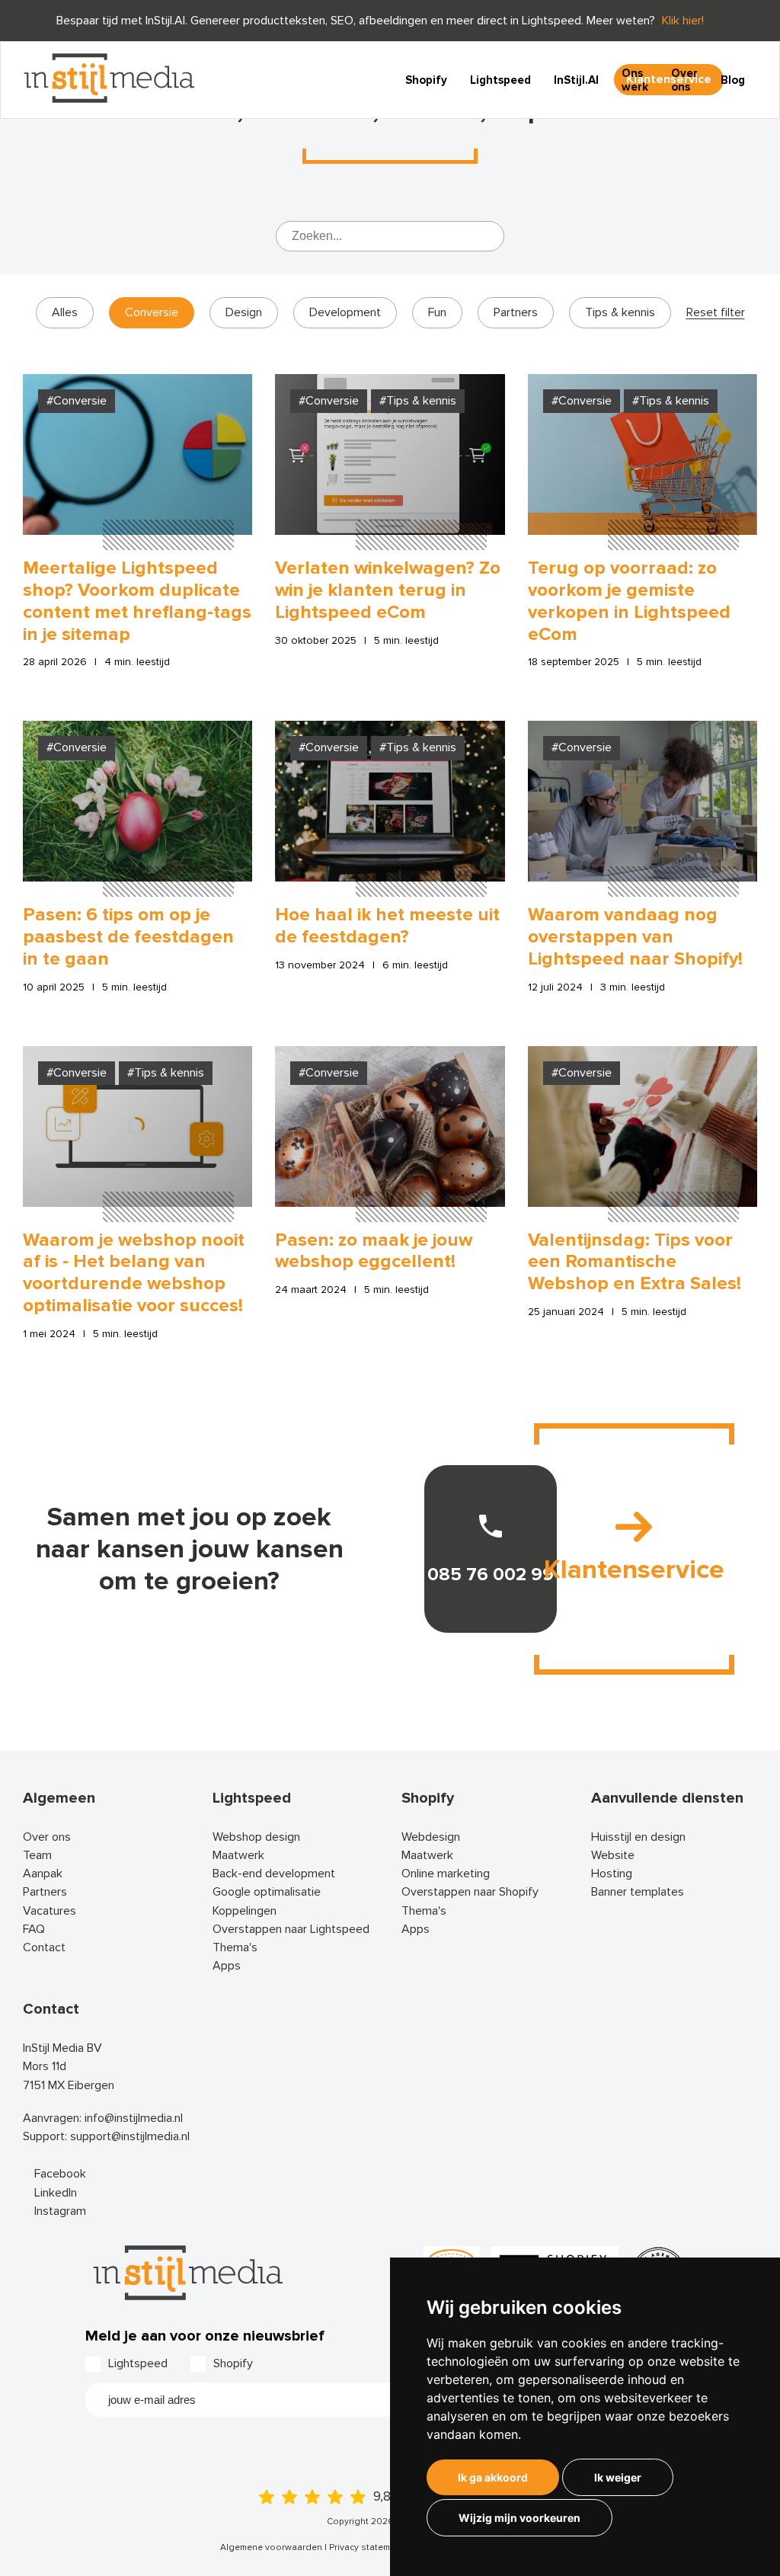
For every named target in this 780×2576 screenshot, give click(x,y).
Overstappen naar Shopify (470, 1892)
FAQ (34, 1929)
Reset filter (716, 313)
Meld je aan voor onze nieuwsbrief (205, 2336)
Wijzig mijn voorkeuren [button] (519, 2518)
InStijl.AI (576, 80)
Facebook (60, 2174)
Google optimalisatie (267, 1892)
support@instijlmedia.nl (130, 2136)
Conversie (152, 312)
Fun (437, 312)
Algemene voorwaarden (271, 2547)
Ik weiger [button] (618, 2477)
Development (345, 312)
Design (244, 312)
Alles (65, 312)
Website (613, 1855)
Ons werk (635, 80)
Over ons (684, 80)
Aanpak (43, 1874)
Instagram (60, 2211)
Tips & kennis (620, 312)
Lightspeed (500, 80)
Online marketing (446, 1874)
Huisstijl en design (638, 1837)
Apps (227, 1966)
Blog (733, 80)
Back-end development (274, 1874)
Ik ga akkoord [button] (493, 2477)
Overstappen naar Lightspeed (291, 1929)
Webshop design (256, 1837)
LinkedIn (56, 2193)
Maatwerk (238, 1855)
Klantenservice (634, 1570)
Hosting (612, 1874)
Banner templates (638, 1892)
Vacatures (50, 1911)
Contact (44, 1947)
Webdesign (431, 1837)
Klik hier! (683, 21)
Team (37, 1855)
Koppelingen (245, 1911)
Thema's (235, 1947)
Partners (516, 312)
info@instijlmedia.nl (134, 2118)
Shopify (426, 80)
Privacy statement (366, 2547)
